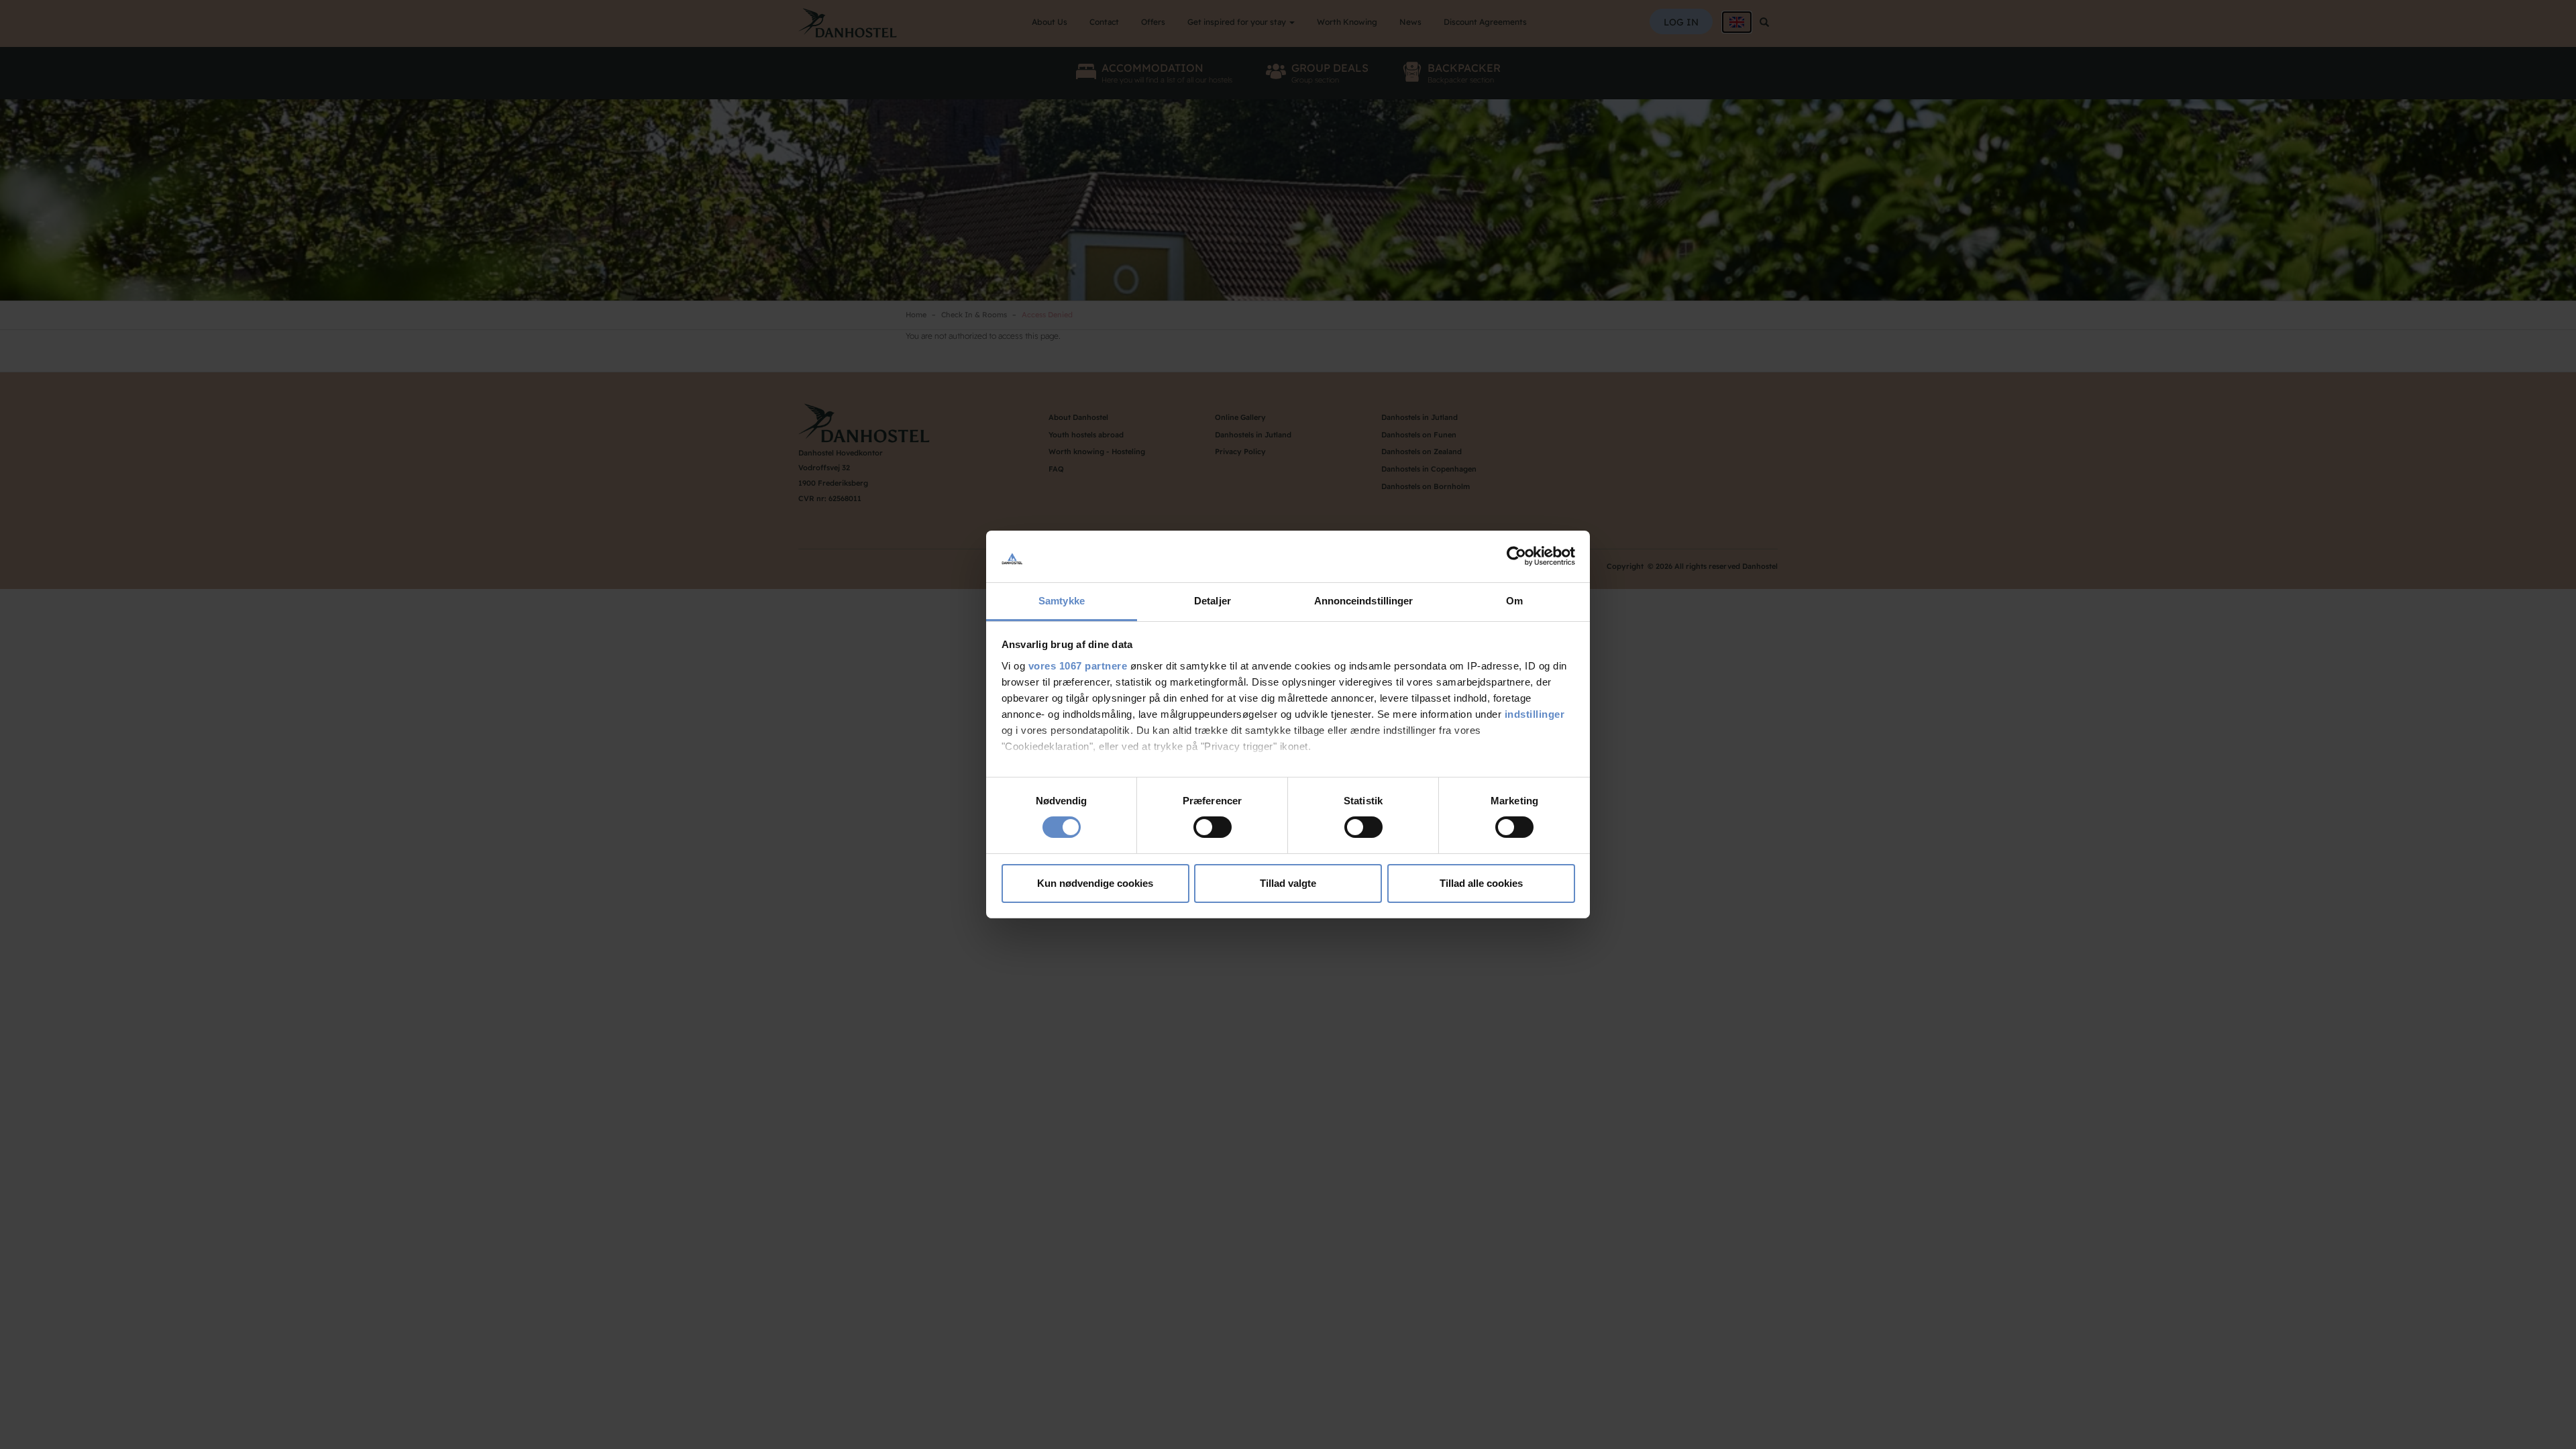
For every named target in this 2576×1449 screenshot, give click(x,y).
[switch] (1213, 827)
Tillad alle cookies (1481, 883)
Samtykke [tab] (1062, 601)
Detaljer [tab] (1213, 601)
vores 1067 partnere (1078, 666)
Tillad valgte (1288, 883)
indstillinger (1535, 714)
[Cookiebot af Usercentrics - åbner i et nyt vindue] (1516, 556)
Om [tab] (1514, 601)
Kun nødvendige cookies (1095, 883)
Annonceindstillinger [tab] (1364, 601)
